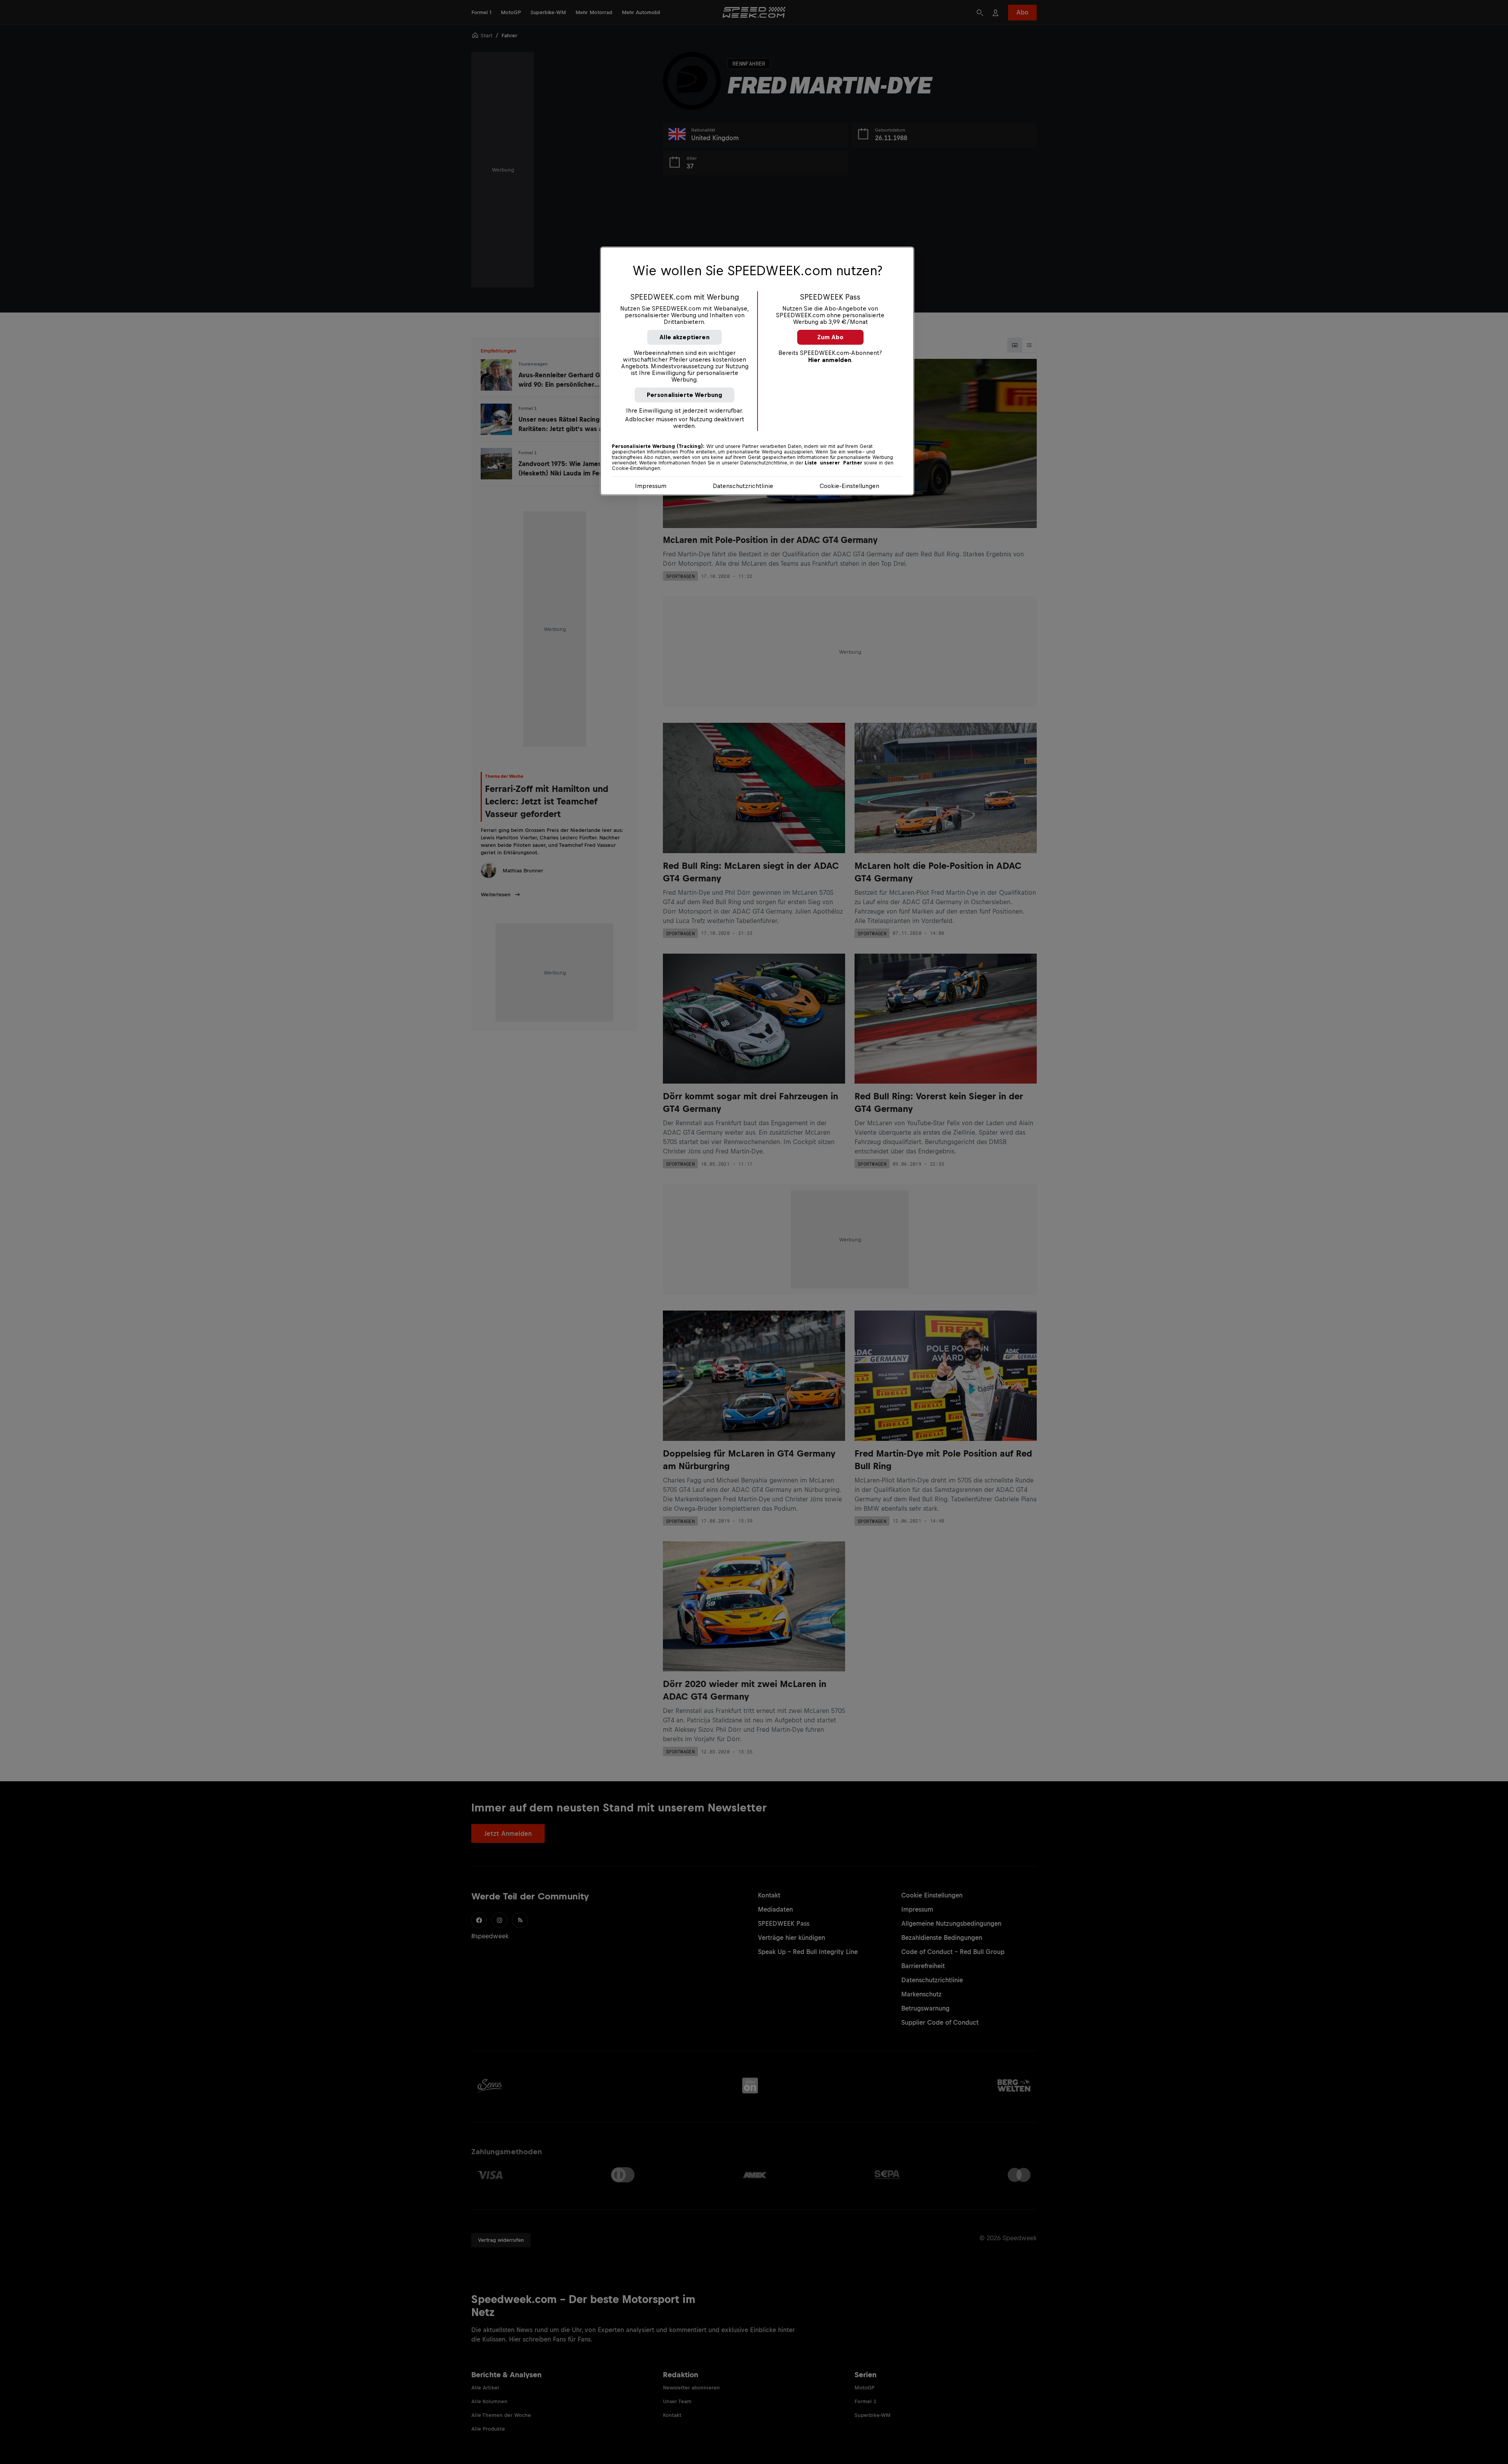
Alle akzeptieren (684, 337)
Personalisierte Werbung (685, 395)
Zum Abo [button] (830, 337)
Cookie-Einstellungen (849, 486)
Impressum (651, 486)
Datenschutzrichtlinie (743, 486)
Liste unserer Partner (834, 463)
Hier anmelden (830, 360)
